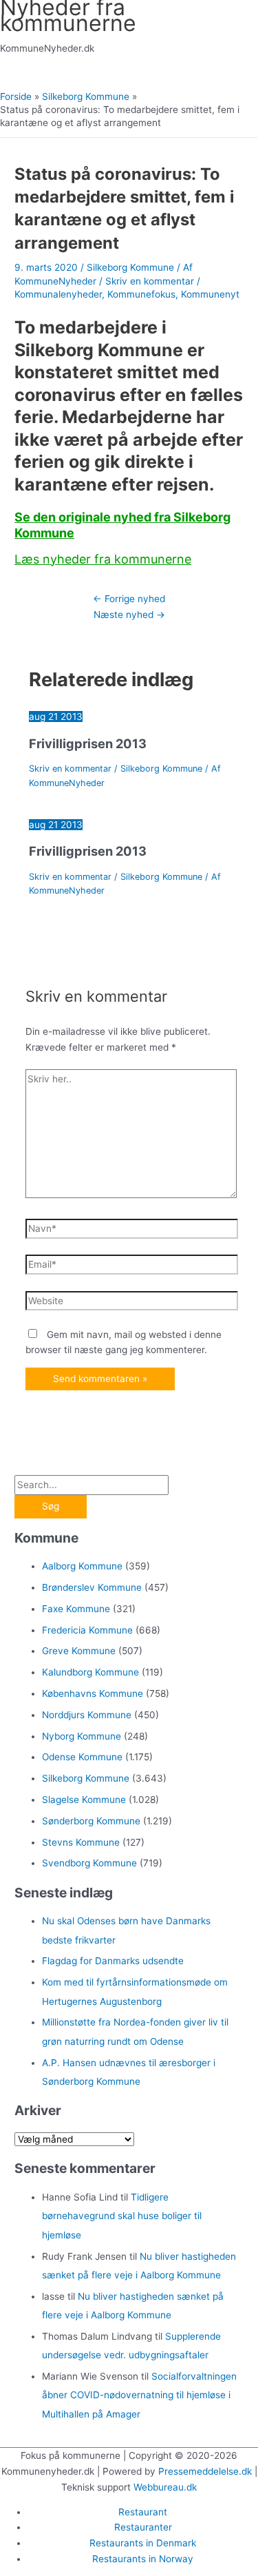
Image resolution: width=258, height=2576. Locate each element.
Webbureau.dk (165, 2487)
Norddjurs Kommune (87, 1715)
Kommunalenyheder (58, 294)
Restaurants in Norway (143, 2559)
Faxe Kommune (76, 1609)
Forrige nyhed (129, 599)
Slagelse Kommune (84, 1800)
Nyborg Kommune (82, 1736)
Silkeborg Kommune (130, 267)
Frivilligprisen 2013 (88, 743)
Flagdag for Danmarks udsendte (113, 1961)
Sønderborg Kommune (91, 1821)
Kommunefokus (141, 294)
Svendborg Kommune (89, 1863)
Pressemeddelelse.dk (205, 2471)
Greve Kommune (79, 1651)
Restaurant (143, 2512)
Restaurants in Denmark (143, 2543)
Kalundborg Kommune (90, 1672)
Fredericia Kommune (87, 1630)
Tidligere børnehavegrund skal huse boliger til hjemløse (122, 2216)
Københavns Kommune (93, 1693)
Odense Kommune (82, 1757)
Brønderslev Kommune (92, 1587)
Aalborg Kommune (82, 1566)
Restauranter (143, 2527)
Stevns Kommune (81, 1842)
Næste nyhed (129, 615)
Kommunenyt (210, 294)
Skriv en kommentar (150, 281)
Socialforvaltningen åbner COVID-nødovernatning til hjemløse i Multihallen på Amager (139, 2395)
